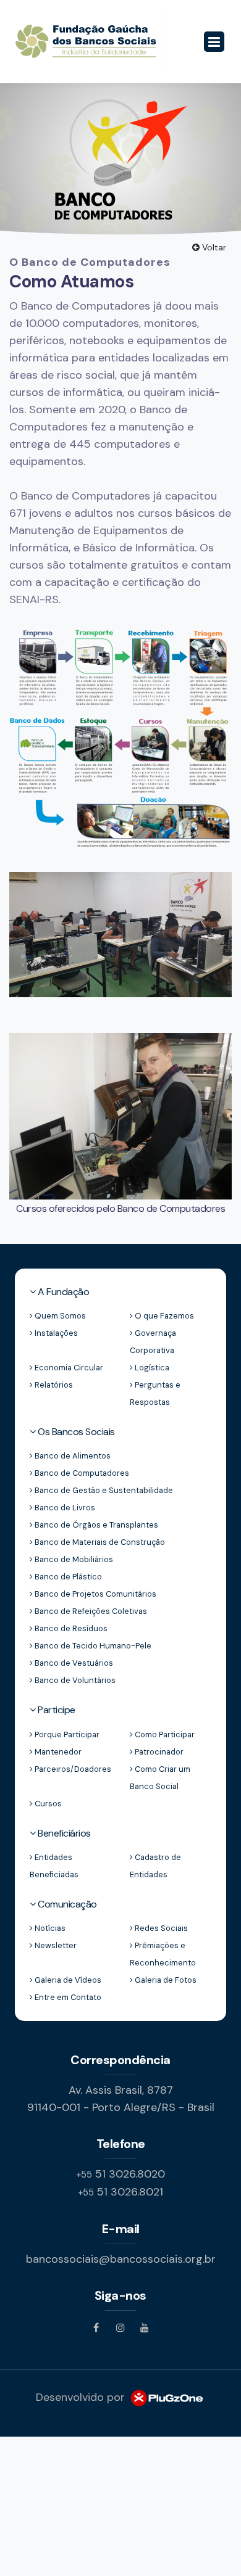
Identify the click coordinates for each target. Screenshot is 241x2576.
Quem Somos (59, 1316)
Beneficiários (63, 1833)
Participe (56, 1710)
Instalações (55, 1333)
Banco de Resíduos (70, 1628)
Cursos (47, 1804)
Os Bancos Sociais (75, 1432)
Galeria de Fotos (165, 1980)
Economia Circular (68, 1368)
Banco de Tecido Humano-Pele (92, 1646)
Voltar (213, 247)
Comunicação (66, 1904)
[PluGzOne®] (167, 2397)
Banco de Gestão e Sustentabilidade (103, 1490)
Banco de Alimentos (72, 1456)
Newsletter (55, 1945)
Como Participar (164, 1734)
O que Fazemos (163, 1316)
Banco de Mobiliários (73, 1559)
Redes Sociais (160, 1928)
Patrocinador (158, 1752)
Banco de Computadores (81, 1473)
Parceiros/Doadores (72, 1769)
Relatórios (53, 1385)
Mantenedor (57, 1752)
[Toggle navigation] (214, 42)
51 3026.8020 (120, 2174)
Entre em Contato (67, 1997)
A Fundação (62, 1292)
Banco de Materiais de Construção (99, 1542)
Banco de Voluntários (74, 1680)
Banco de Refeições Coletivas (90, 1611)
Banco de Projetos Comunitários (95, 1594)
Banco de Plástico (67, 1577)
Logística (151, 1368)
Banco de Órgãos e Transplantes (95, 1525)
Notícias (49, 1928)
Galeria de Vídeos (67, 1980)
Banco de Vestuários (73, 1663)
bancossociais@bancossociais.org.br (121, 2259)
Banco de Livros (64, 1508)
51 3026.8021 (120, 2192)
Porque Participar (66, 1734)
